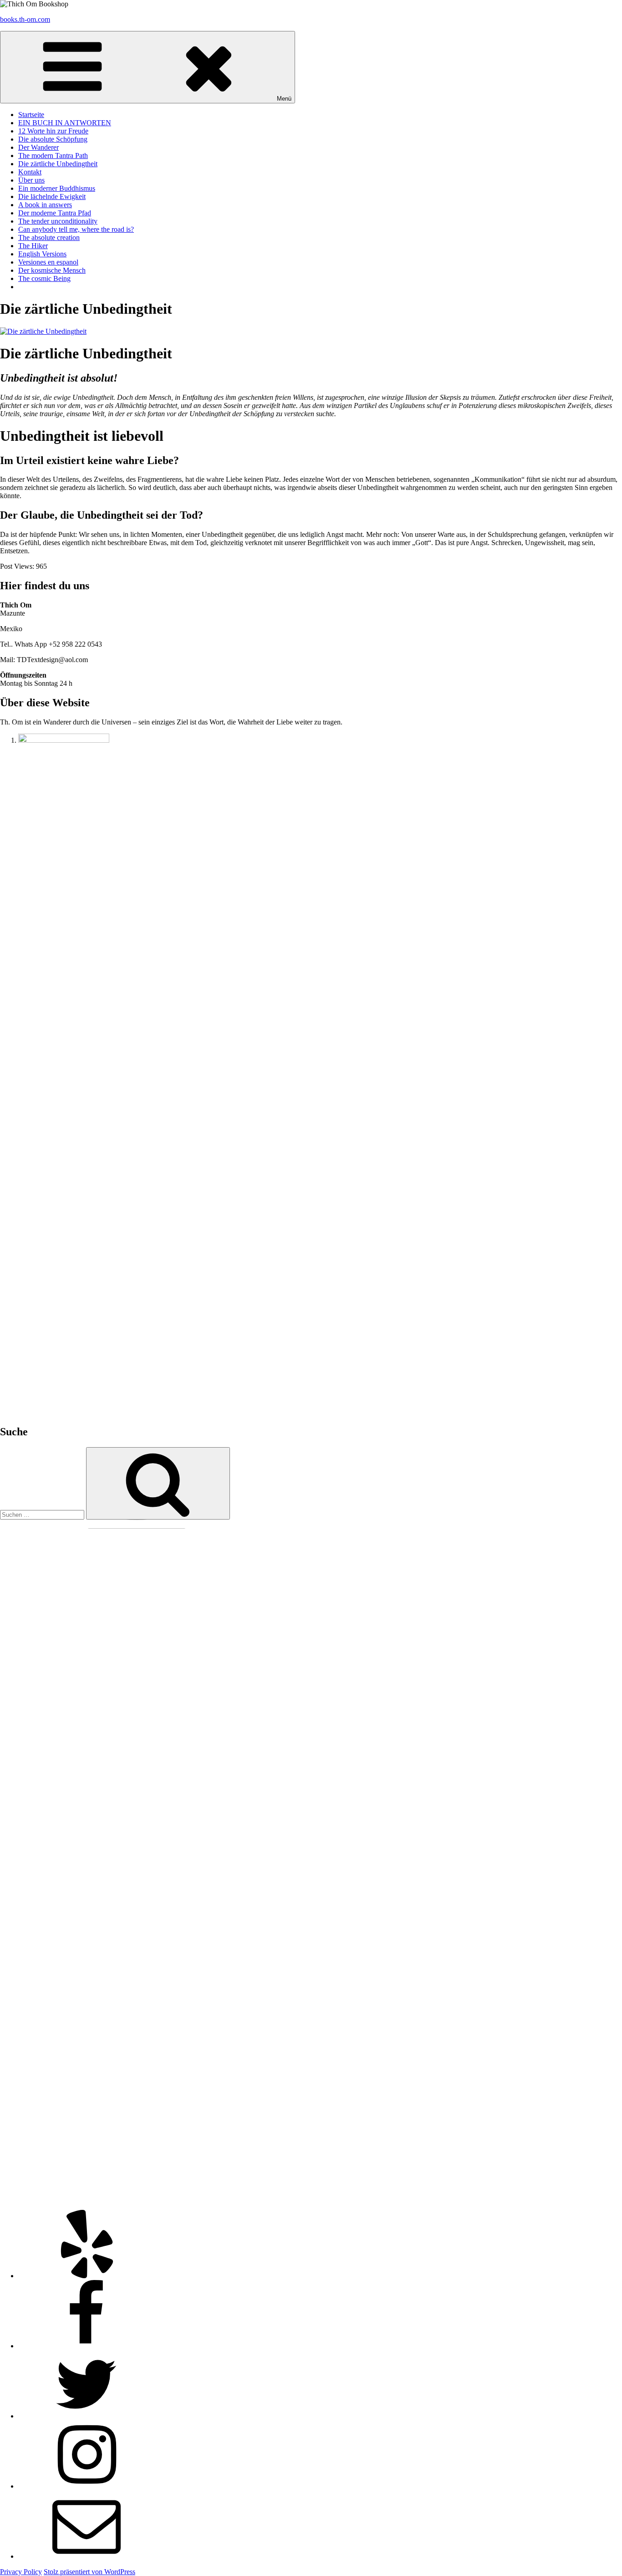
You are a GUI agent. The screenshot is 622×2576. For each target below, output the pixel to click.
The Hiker (33, 246)
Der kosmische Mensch (52, 270)
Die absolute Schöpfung (53, 139)
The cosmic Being (44, 278)
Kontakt (30, 172)
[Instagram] (87, 2486)
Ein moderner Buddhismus (57, 188)
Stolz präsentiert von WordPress (89, 2572)
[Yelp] (87, 2276)
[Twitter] (87, 2416)
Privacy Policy (21, 2572)
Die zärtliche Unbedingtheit (58, 164)
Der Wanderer (38, 147)
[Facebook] (87, 2346)
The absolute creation (49, 237)
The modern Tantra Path (53, 156)
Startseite (31, 115)
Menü (284, 99)
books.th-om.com (25, 19)
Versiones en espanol (48, 262)
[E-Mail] (87, 2556)
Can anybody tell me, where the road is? (76, 229)
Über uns (31, 180)
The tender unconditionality (58, 221)
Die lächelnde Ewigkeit (52, 196)
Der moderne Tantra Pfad (55, 213)
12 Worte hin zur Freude (53, 131)
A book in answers (45, 205)
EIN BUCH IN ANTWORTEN (65, 123)
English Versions (42, 254)
